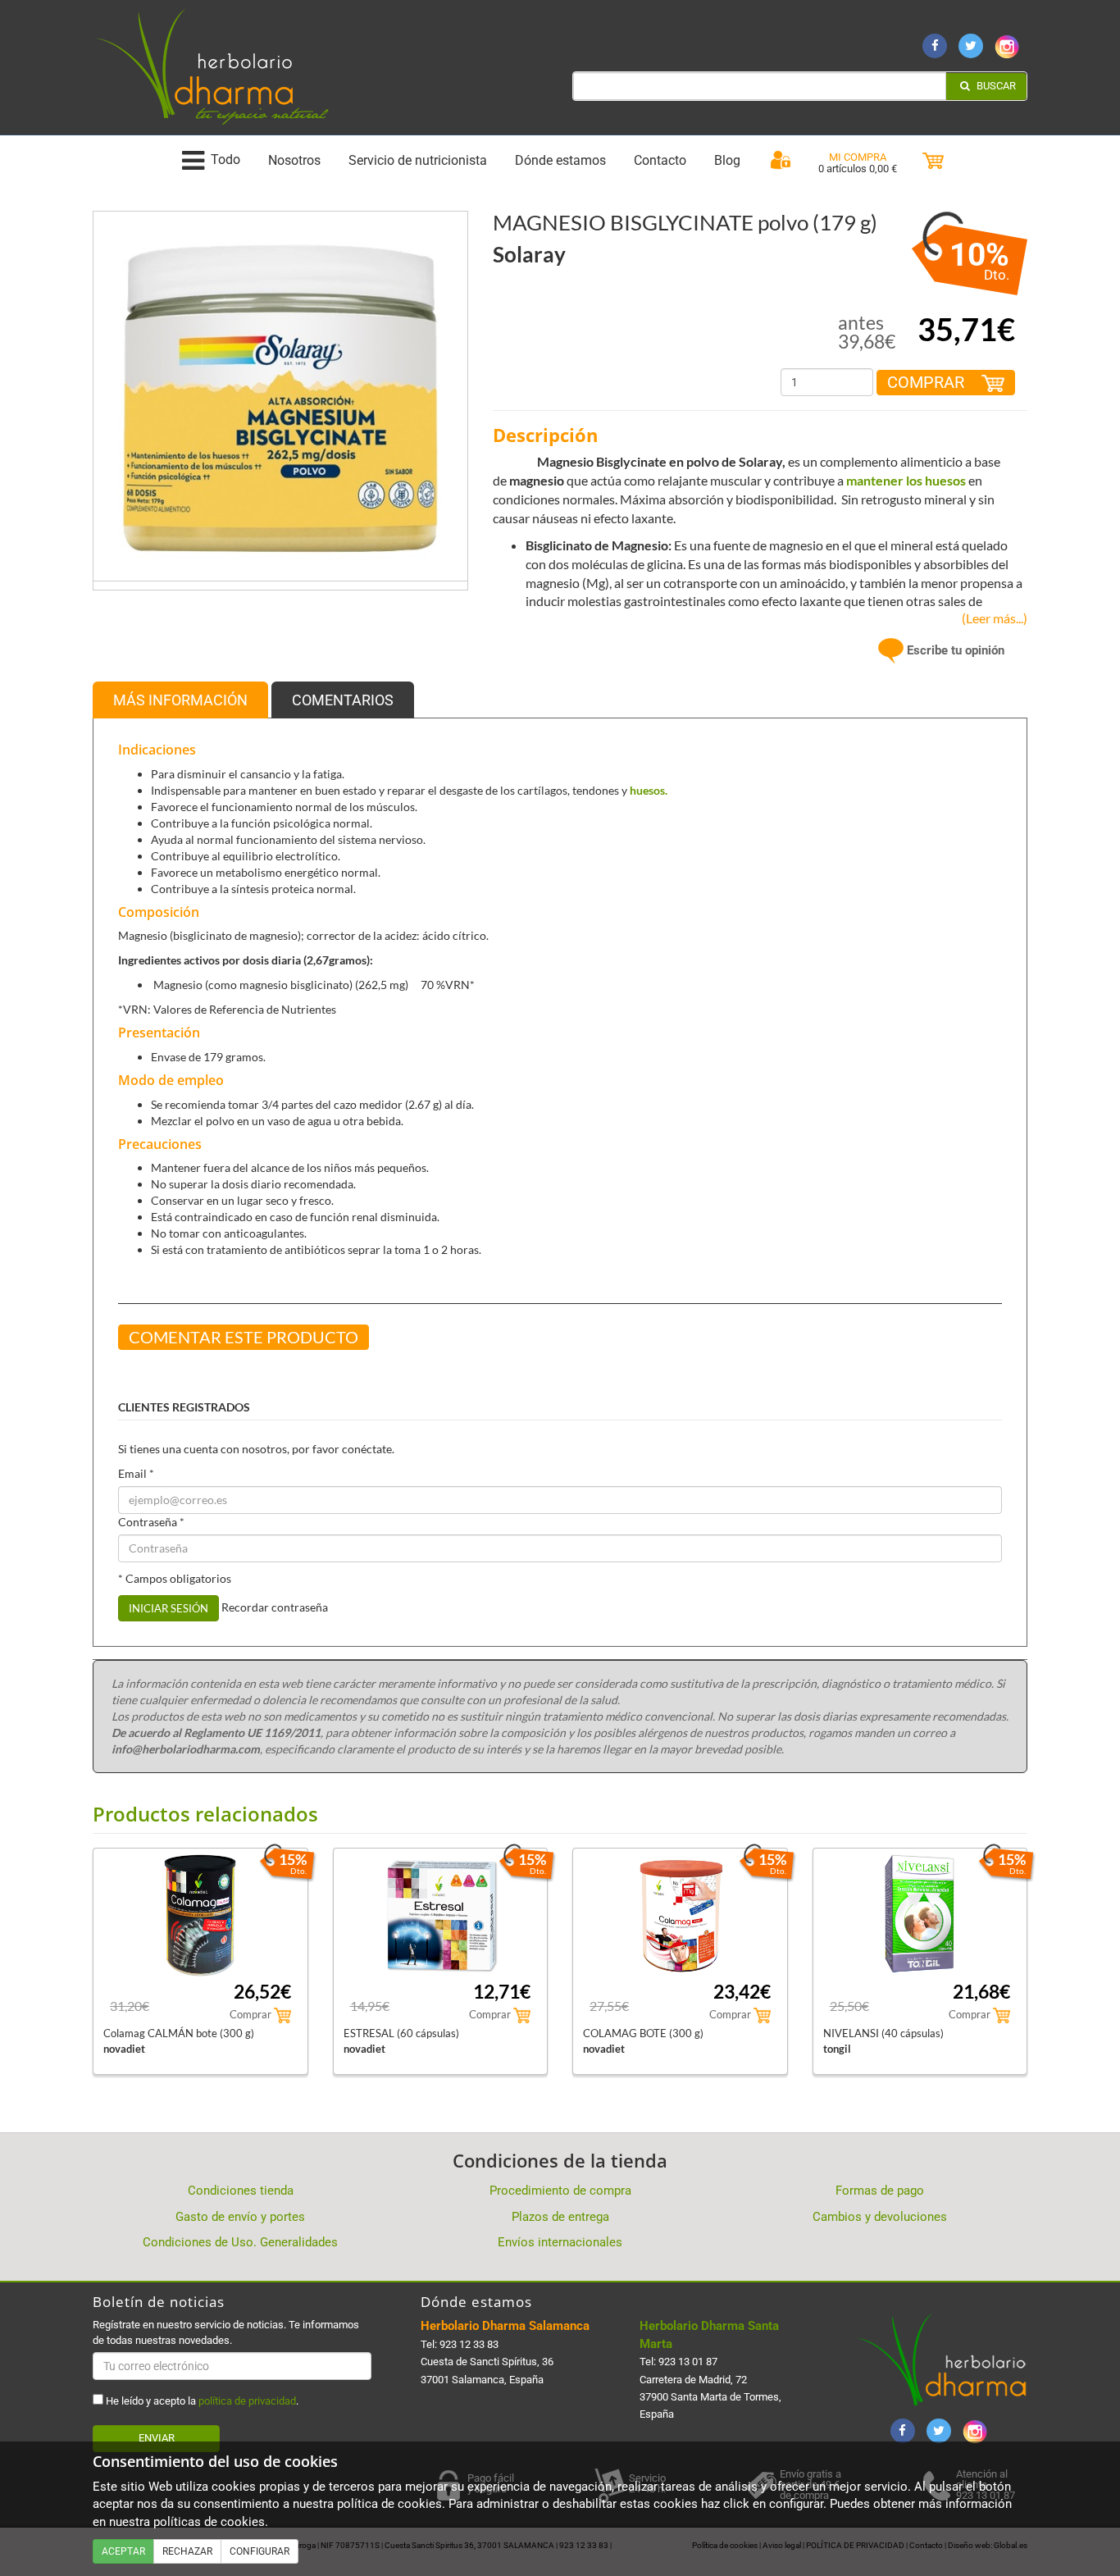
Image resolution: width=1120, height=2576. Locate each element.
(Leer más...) (991, 618)
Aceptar (123, 2551)
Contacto (660, 160)
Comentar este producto (244, 1337)
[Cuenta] (781, 161)
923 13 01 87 (688, 2362)
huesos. (649, 790)
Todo (225, 160)
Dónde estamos (560, 160)
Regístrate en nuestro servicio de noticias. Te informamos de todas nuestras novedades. (226, 2332)
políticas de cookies (209, 2522)
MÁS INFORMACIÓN (180, 700)
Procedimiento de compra (560, 2191)
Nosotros (294, 160)
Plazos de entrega (560, 2217)
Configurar (260, 2551)
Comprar (928, 382)
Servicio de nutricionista (418, 160)
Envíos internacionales (560, 2242)
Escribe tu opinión (954, 650)
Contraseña (151, 1522)
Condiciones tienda (241, 2191)
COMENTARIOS (343, 700)
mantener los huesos (906, 480)
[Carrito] (933, 161)
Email (136, 1473)
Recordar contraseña (275, 1607)
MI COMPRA (858, 157)
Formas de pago (880, 2191)
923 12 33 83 (469, 2344)
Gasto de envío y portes (240, 2217)
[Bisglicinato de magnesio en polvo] (280, 398)
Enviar (157, 2438)
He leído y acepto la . (201, 2401)
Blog (727, 160)
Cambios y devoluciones (880, 2217)
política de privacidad (247, 2401)
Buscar (995, 86)
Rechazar (187, 2551)
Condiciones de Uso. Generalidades (240, 2242)
